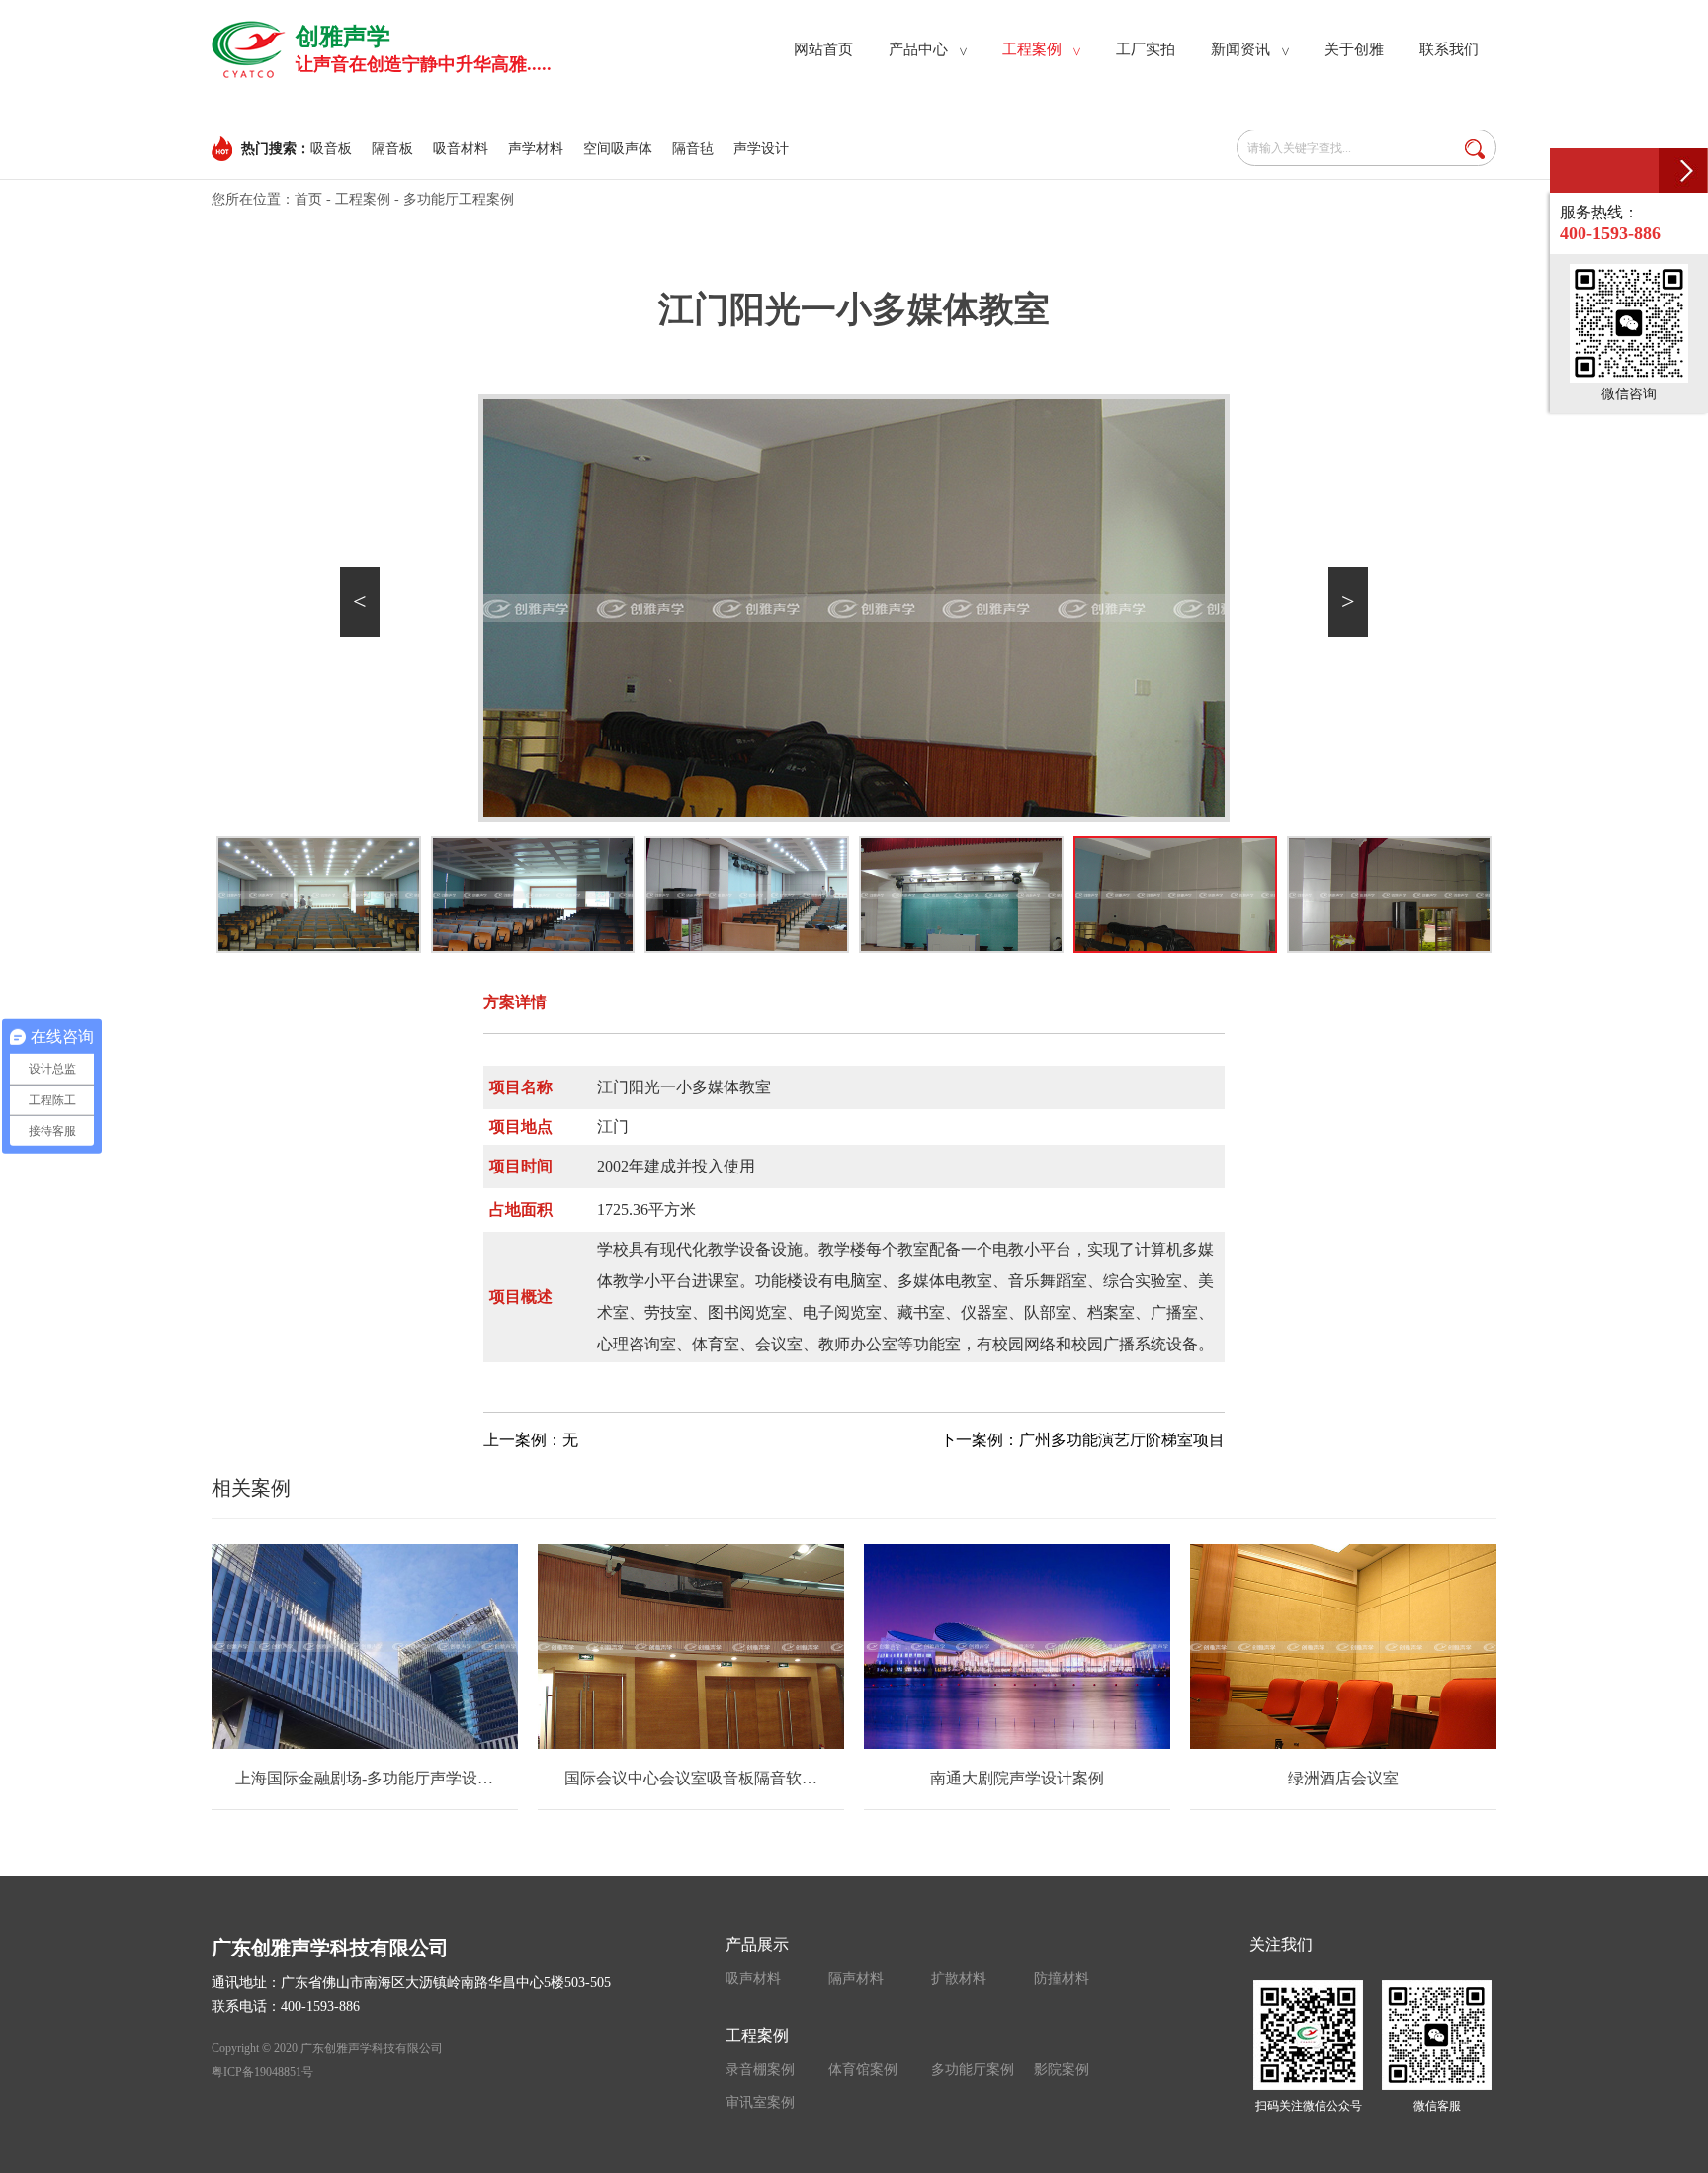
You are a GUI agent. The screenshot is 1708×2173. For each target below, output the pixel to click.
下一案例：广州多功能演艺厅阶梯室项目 (1082, 1440)
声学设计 (761, 149)
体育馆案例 (863, 2070)
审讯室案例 (760, 2102)
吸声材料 (753, 1979)
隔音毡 (693, 149)
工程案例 (363, 199)
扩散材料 (959, 1979)
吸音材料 (461, 149)
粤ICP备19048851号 (262, 2072)
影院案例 (1062, 2070)
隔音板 (392, 149)
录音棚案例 (760, 2070)
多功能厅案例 (973, 2070)
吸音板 (331, 149)
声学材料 (536, 149)
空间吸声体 (618, 149)
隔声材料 (856, 1979)
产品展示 (757, 1944)
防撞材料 (1062, 1979)
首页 (308, 199)
